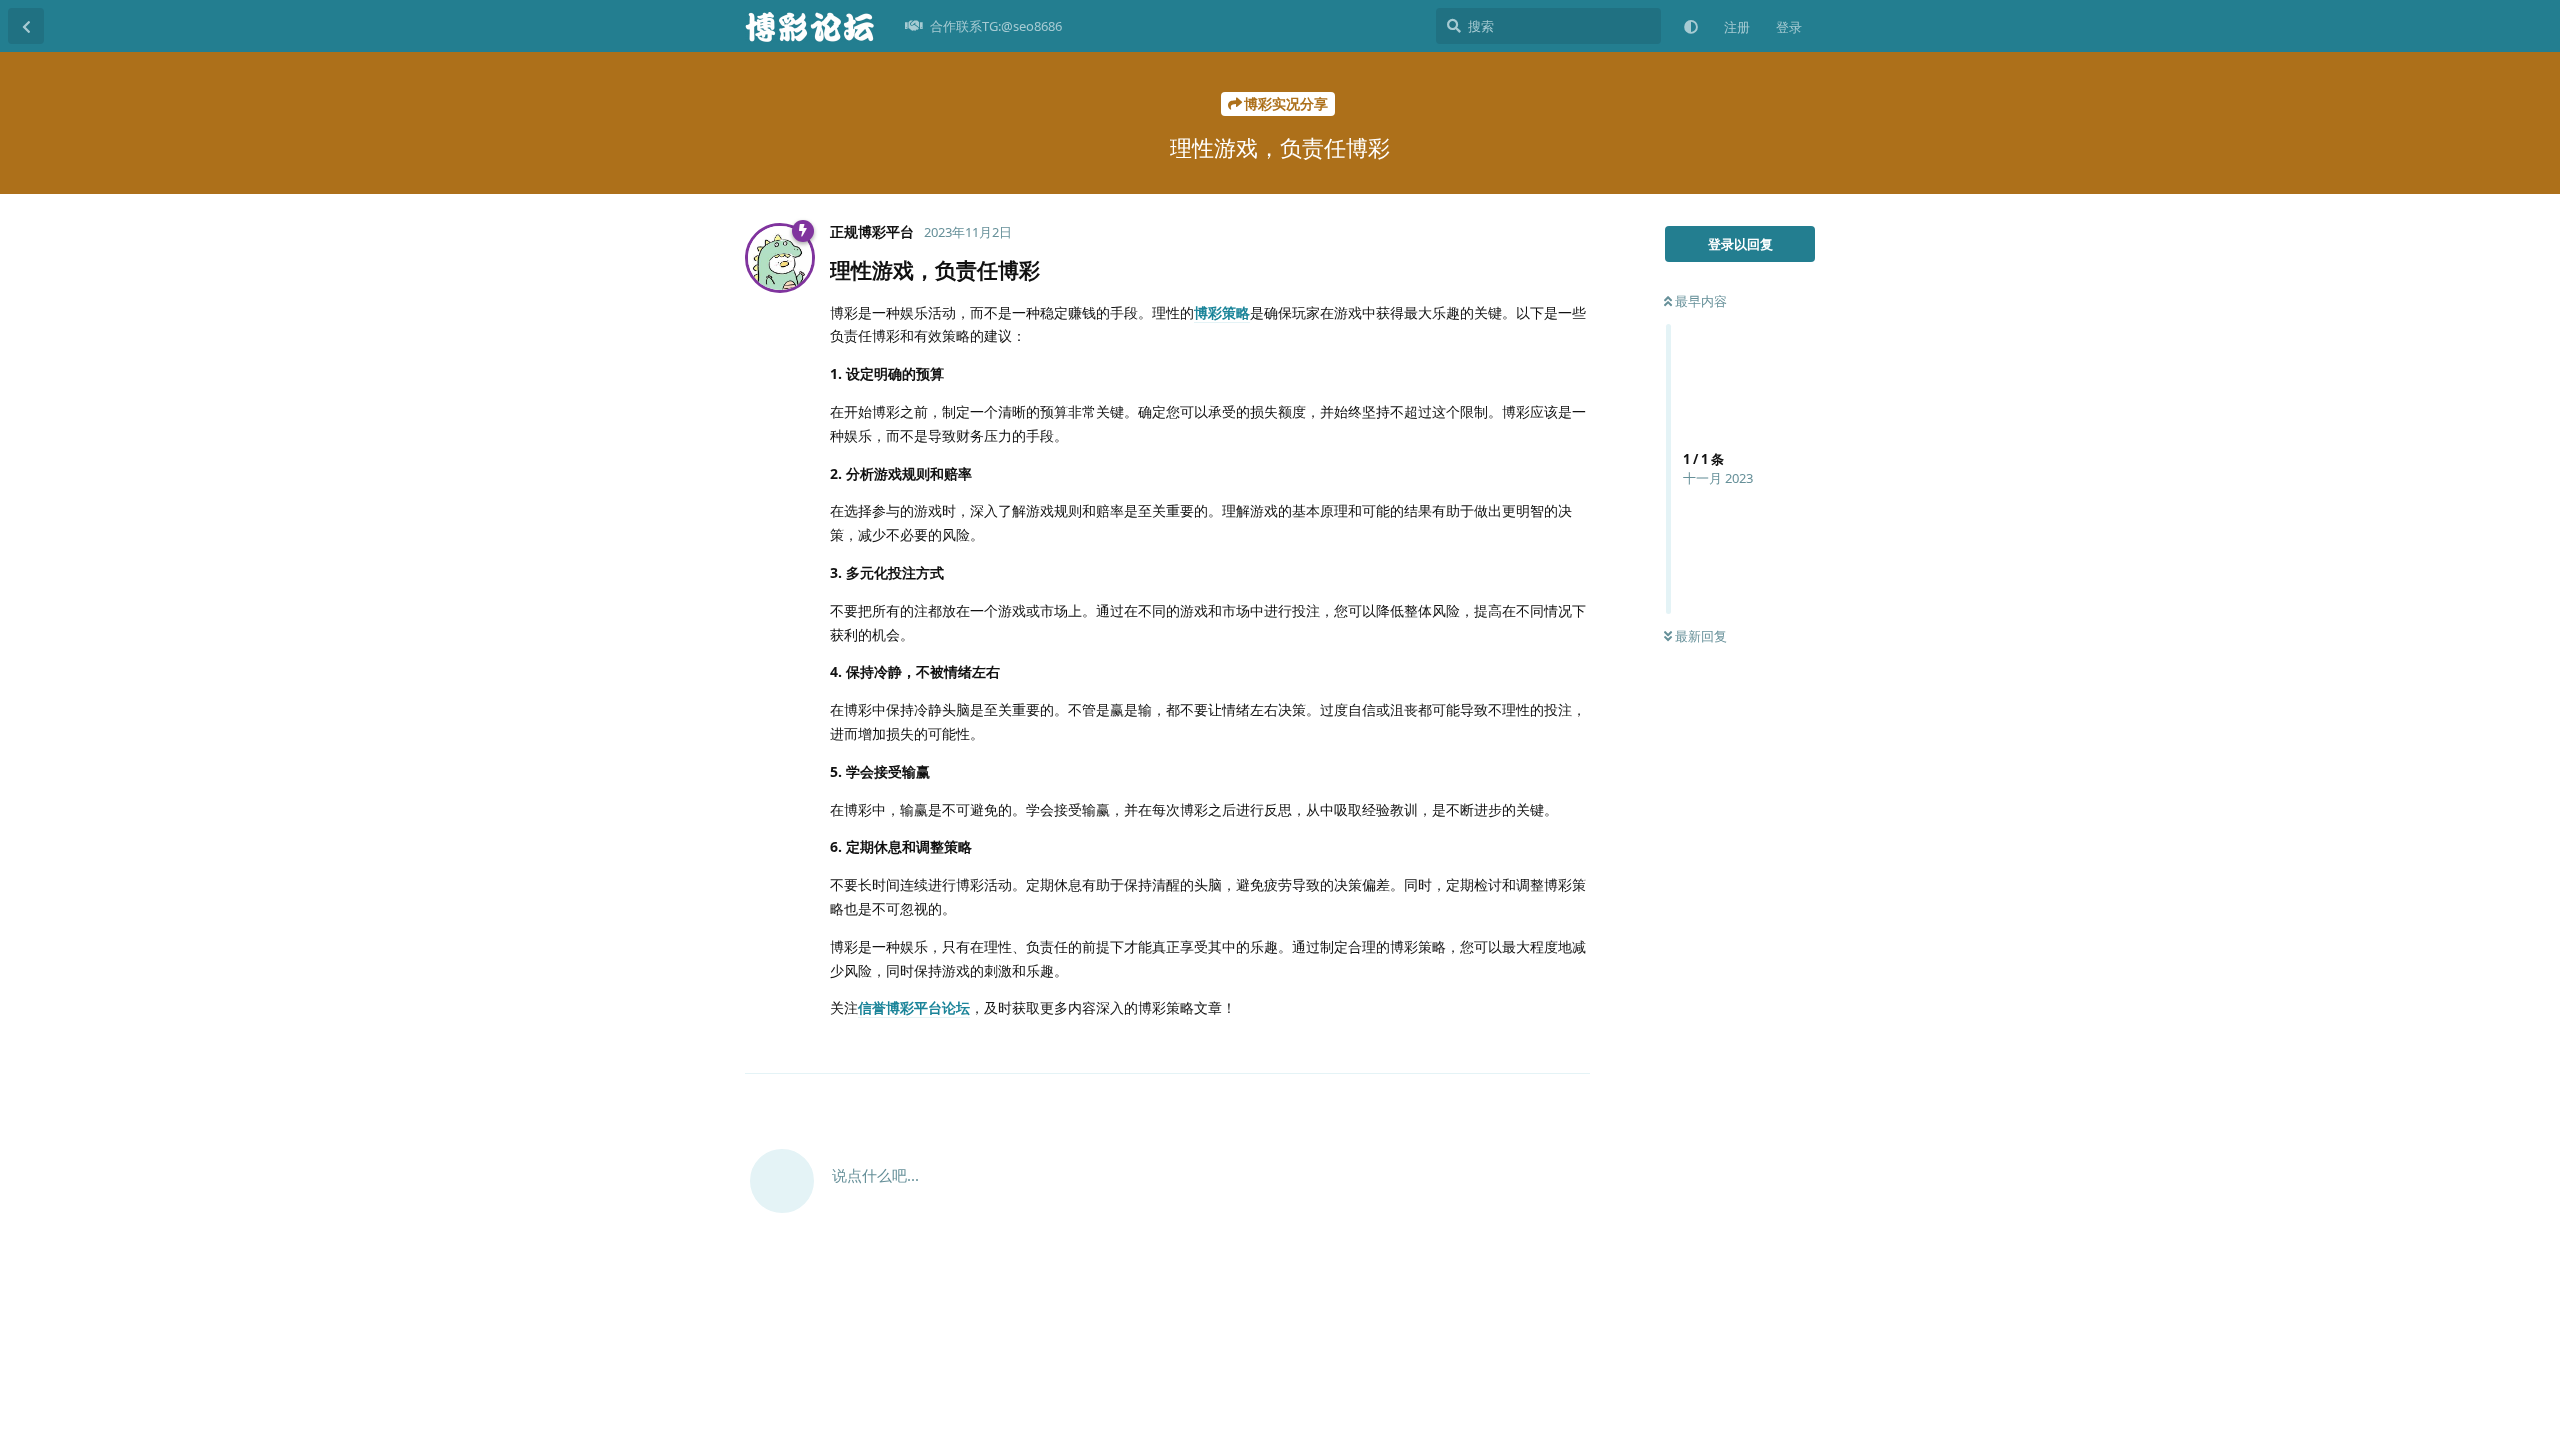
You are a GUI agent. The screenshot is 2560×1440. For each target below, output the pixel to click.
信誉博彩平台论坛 (914, 1007)
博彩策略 (1222, 312)
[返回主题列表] (26, 26)
